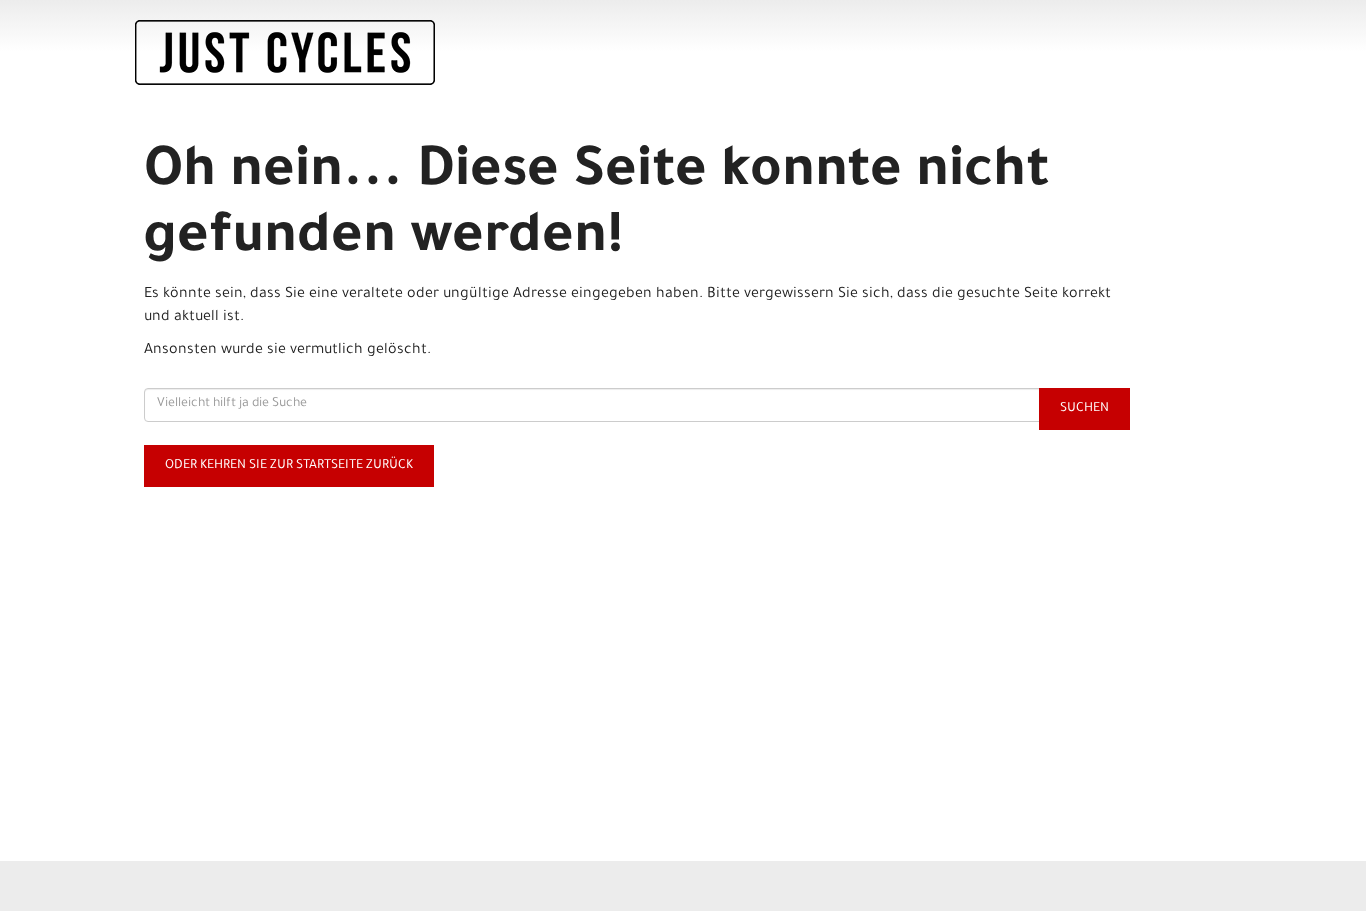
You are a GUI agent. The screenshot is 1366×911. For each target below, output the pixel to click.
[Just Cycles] (285, 52)
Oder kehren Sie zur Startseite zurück (289, 466)
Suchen (1084, 409)
